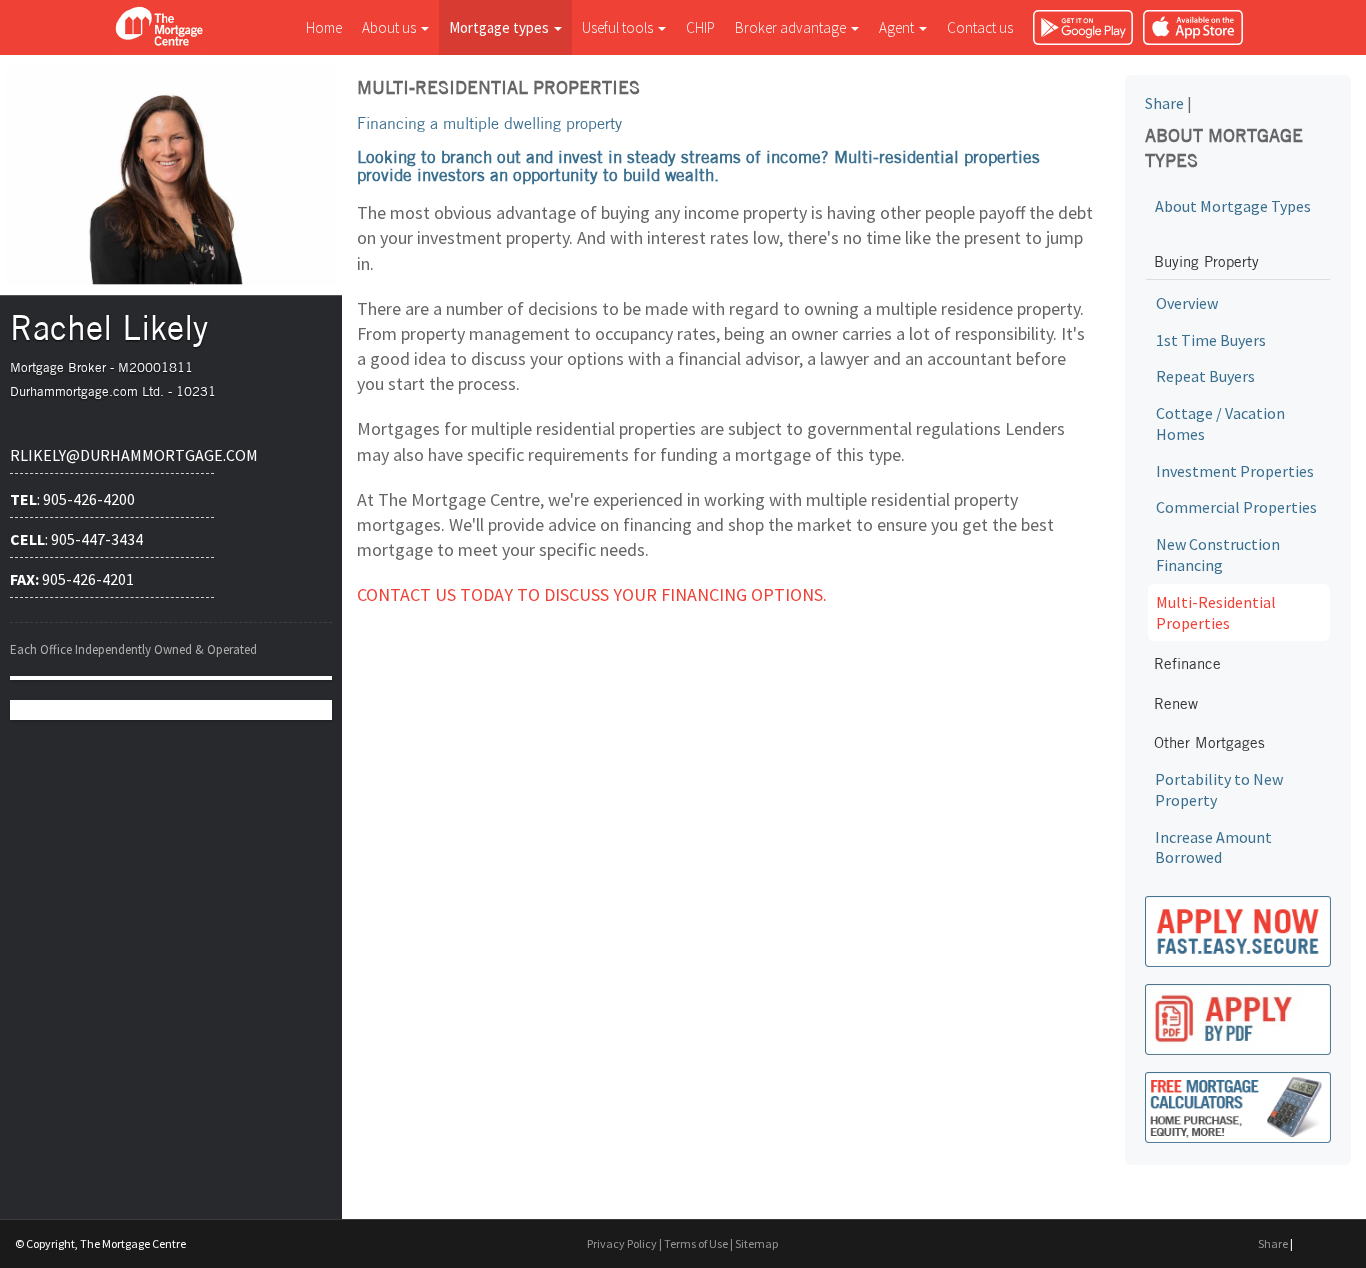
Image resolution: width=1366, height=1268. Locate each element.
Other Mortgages (1209, 742)
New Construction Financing (1218, 554)
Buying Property (1206, 261)
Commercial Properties (1236, 507)
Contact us (980, 27)
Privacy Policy (622, 1243)
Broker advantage (792, 27)
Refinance (1187, 663)
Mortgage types (500, 27)
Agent (898, 27)
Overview (1187, 303)
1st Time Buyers (1211, 340)
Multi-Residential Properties (1216, 612)
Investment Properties (1235, 471)
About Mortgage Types (1233, 206)
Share (1164, 103)
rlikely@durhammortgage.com (112, 455)
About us (390, 27)
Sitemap (756, 1243)
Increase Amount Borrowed (1213, 847)
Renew (1176, 703)
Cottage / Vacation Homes (1220, 423)
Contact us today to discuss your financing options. (592, 594)
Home (324, 27)
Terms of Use (696, 1243)
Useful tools (619, 27)
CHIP (700, 27)
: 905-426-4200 (72, 499)
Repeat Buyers (1205, 376)
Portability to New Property (1219, 789)
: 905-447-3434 (76, 539)
